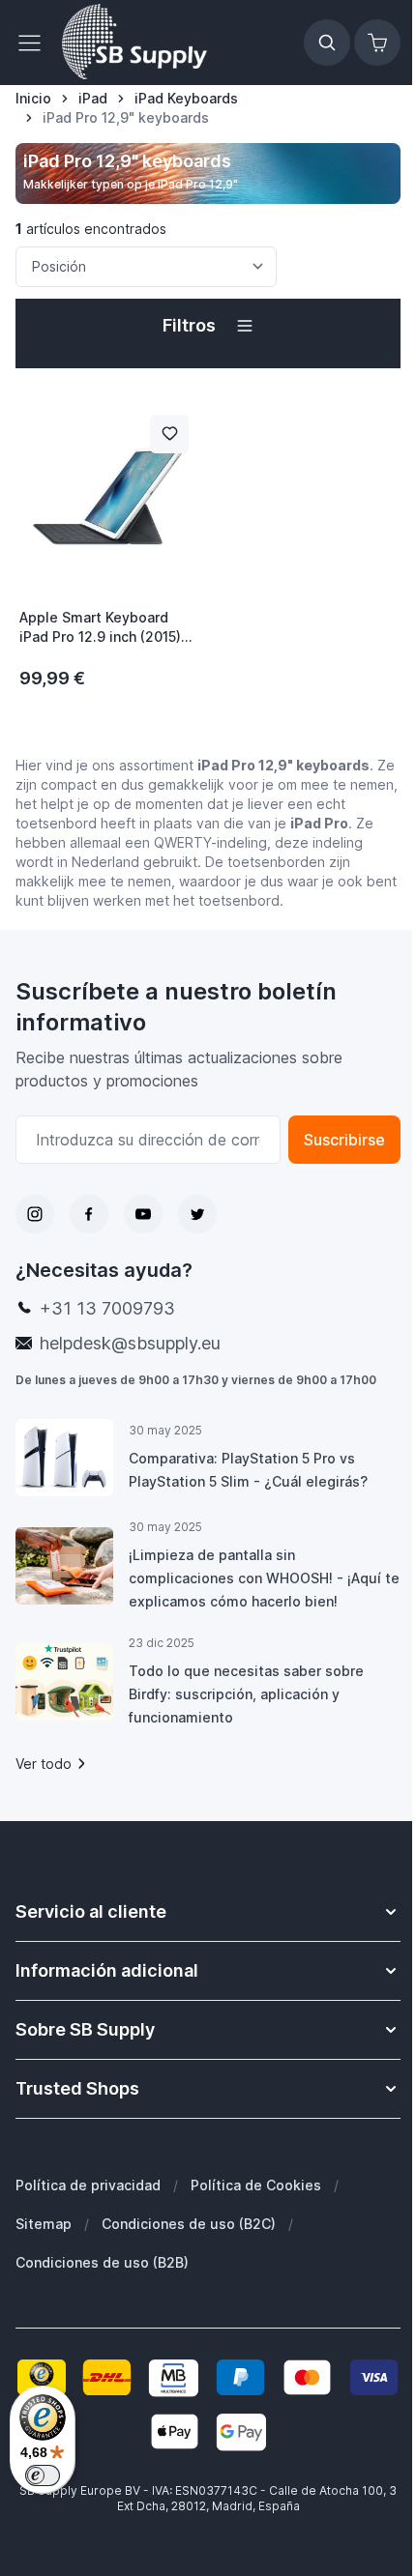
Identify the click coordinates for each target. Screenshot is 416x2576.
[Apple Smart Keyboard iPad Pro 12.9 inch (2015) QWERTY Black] (108, 496)
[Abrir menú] (35, 43)
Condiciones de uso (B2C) (189, 2224)
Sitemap (44, 2224)
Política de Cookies (256, 2185)
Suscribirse (344, 1140)
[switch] (43, 2475)
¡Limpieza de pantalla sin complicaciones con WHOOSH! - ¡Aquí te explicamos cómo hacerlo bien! (264, 1578)
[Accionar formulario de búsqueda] (327, 43)
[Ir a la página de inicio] (134, 43)
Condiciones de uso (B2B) (102, 2262)
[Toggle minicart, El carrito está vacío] (377, 43)
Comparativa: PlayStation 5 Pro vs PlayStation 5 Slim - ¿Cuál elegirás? (248, 1470)
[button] (208, 326)
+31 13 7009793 (107, 1308)
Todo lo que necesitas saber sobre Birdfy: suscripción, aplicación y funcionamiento (246, 1694)
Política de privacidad (88, 2185)
